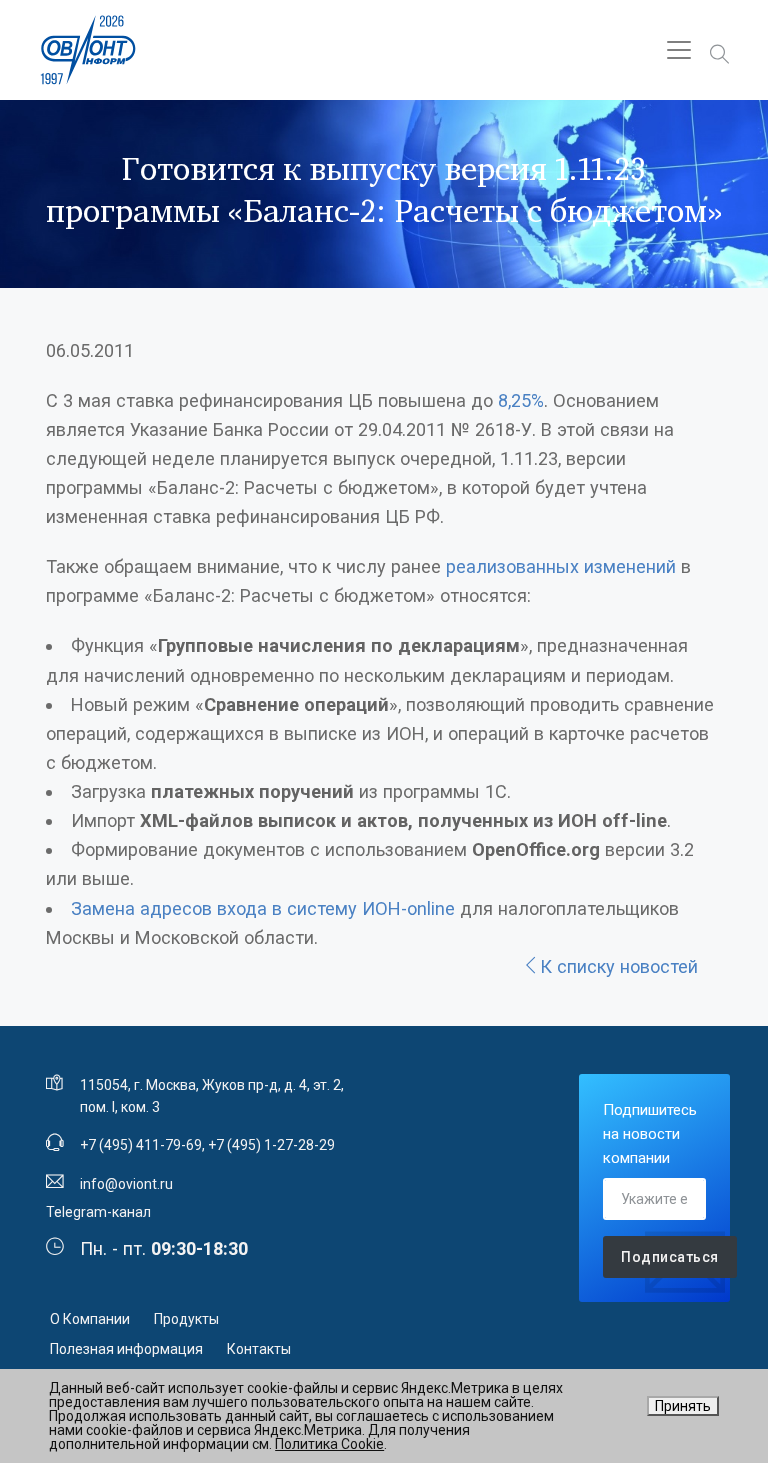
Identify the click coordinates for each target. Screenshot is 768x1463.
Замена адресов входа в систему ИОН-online (263, 908)
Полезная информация (126, 1349)
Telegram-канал (98, 1212)
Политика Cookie (329, 1444)
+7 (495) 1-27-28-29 (271, 1145)
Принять (683, 1406)
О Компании (90, 1319)
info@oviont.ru (126, 1184)
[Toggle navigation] (679, 50)
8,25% (521, 400)
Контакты (259, 1349)
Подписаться (670, 1257)
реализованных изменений (561, 566)
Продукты (186, 1319)
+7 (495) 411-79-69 (141, 1145)
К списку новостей (619, 966)
